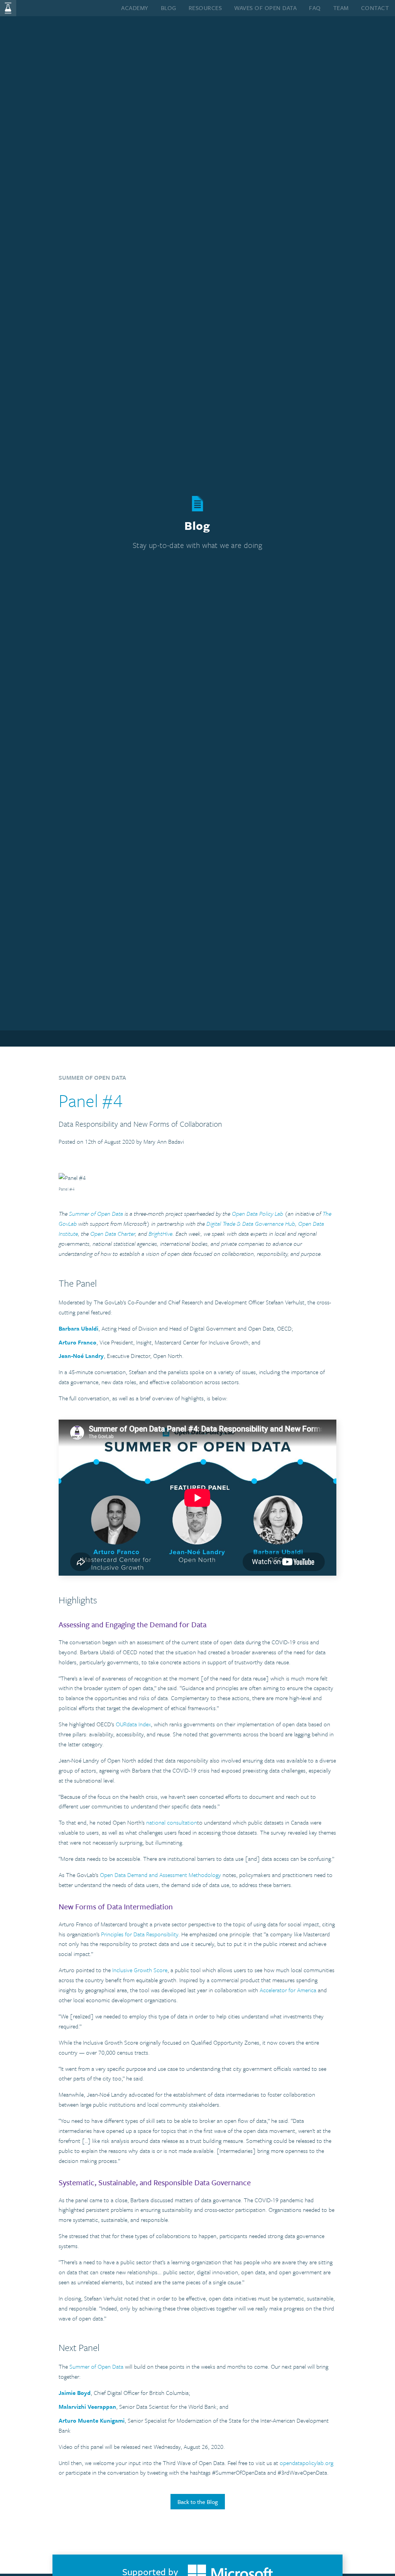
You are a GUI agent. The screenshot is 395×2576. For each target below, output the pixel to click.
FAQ (315, 8)
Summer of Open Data (96, 2366)
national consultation (172, 1822)
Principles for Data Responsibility (140, 1934)
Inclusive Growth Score (140, 1970)
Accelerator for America (288, 1990)
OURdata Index (133, 1724)
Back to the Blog (198, 2502)
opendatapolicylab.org (306, 2463)
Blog (169, 8)
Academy (135, 8)
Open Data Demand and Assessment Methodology (160, 1875)
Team (341, 8)
